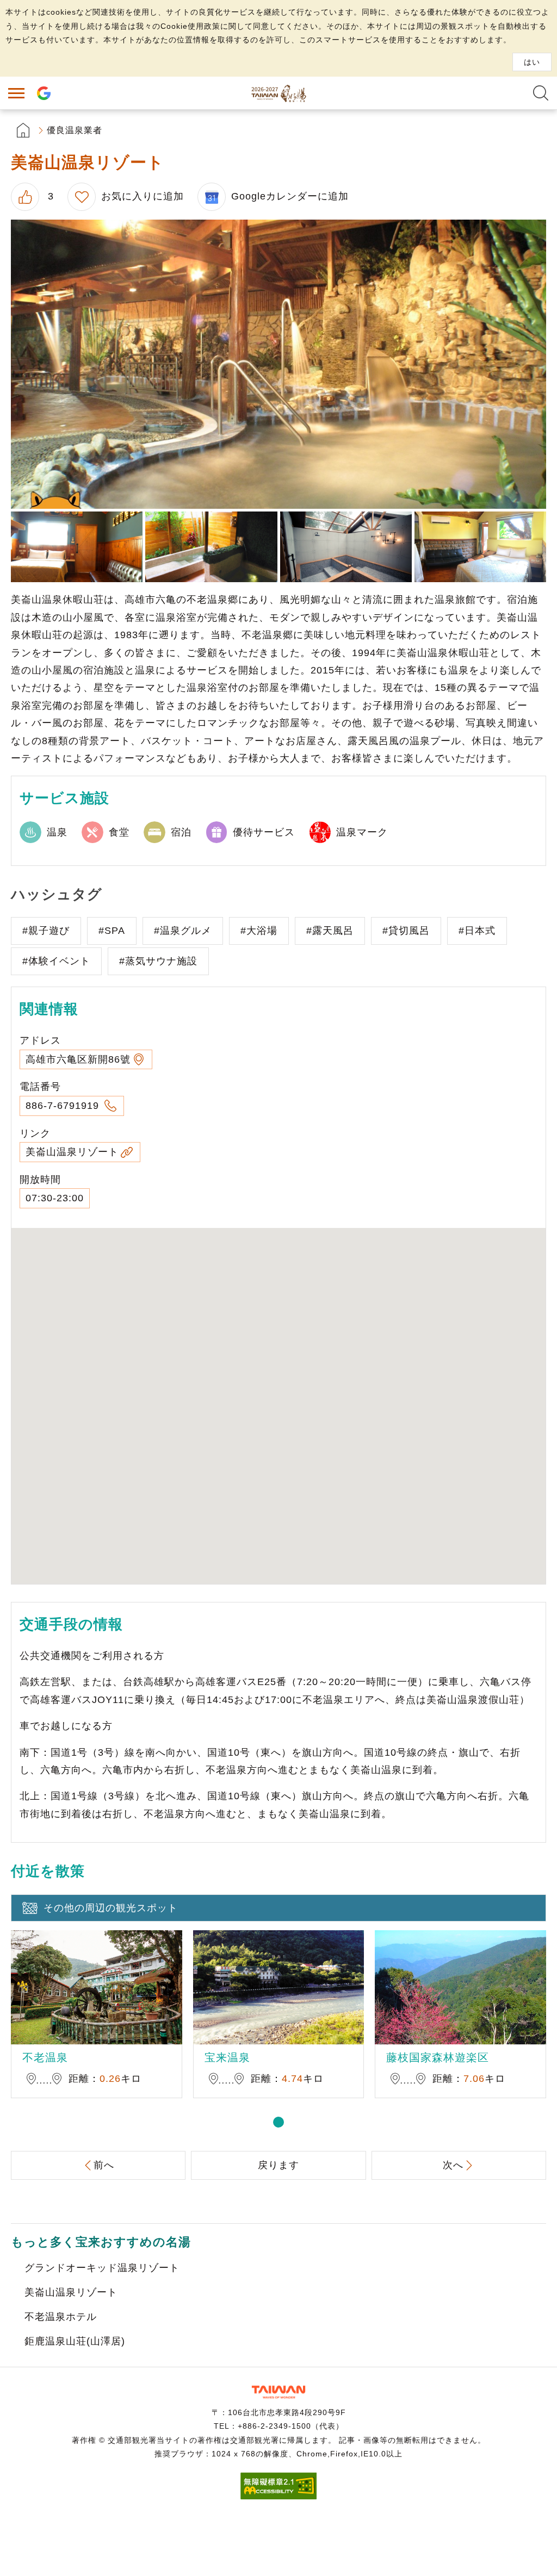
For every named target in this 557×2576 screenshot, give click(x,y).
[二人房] (77, 547)
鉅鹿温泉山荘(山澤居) (75, 2341)
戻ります (278, 2165)
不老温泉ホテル (61, 2317)
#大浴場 (259, 931)
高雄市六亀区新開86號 (78, 1059)
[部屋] (480, 547)
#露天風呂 (330, 931)
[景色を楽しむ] (346, 547)
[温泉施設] (211, 547)
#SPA (112, 931)
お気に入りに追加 (143, 196)
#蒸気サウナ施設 (158, 961)
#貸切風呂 (406, 931)
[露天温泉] (278, 364)
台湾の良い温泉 (278, 93)
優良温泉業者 (75, 130)
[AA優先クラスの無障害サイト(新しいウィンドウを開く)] (278, 2496)
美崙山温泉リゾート (72, 1152)
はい (532, 62)
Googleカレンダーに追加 (290, 196)
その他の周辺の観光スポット (111, 1908)
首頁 (23, 130)
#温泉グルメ (183, 931)
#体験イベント (56, 961)
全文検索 (541, 93)
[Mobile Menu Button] (16, 93)
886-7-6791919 (64, 1106)
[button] (278, 2122)
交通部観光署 (278, 2392)
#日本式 (477, 931)
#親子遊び (46, 931)
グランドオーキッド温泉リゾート (102, 2268)
